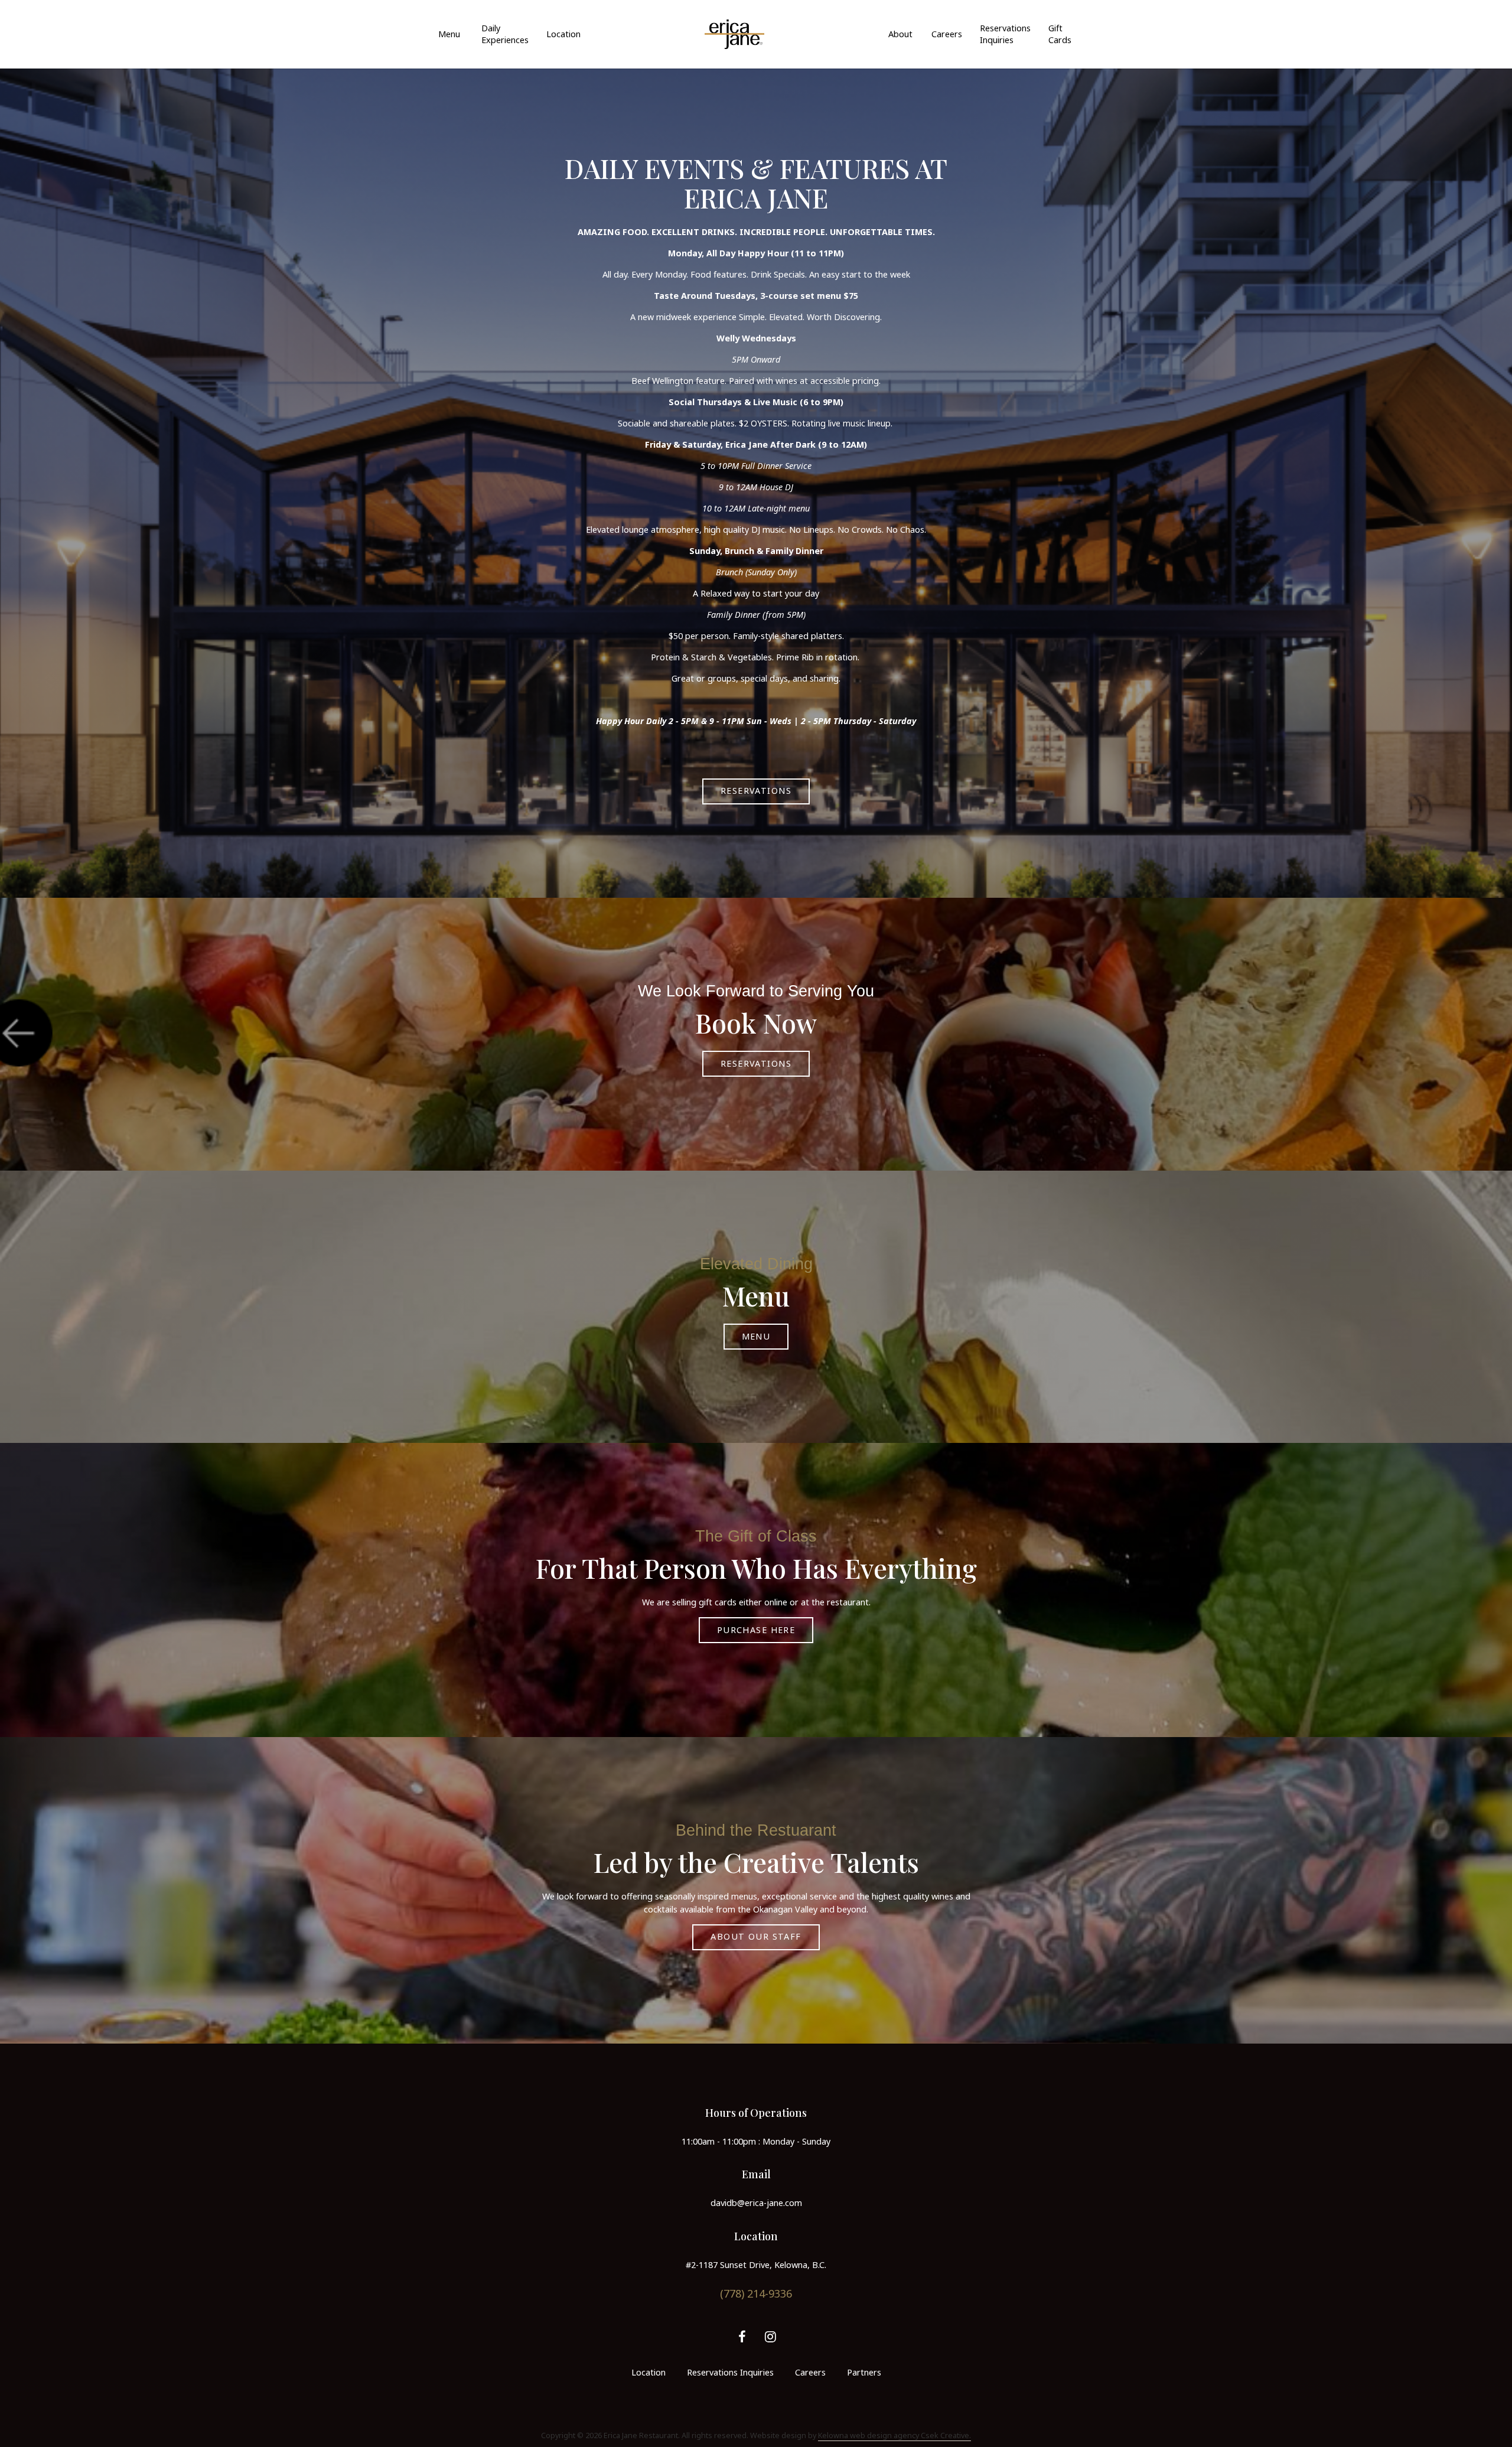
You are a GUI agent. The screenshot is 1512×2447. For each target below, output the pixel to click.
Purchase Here (756, 1630)
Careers (947, 34)
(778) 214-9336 (756, 2293)
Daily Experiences (505, 34)
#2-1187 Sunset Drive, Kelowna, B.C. (756, 2265)
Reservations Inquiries (1005, 34)
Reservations (756, 791)
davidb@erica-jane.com (756, 2203)
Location (563, 34)
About (900, 34)
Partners (864, 2372)
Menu (449, 34)
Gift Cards (1060, 34)
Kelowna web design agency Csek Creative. (895, 2435)
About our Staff (756, 1936)
